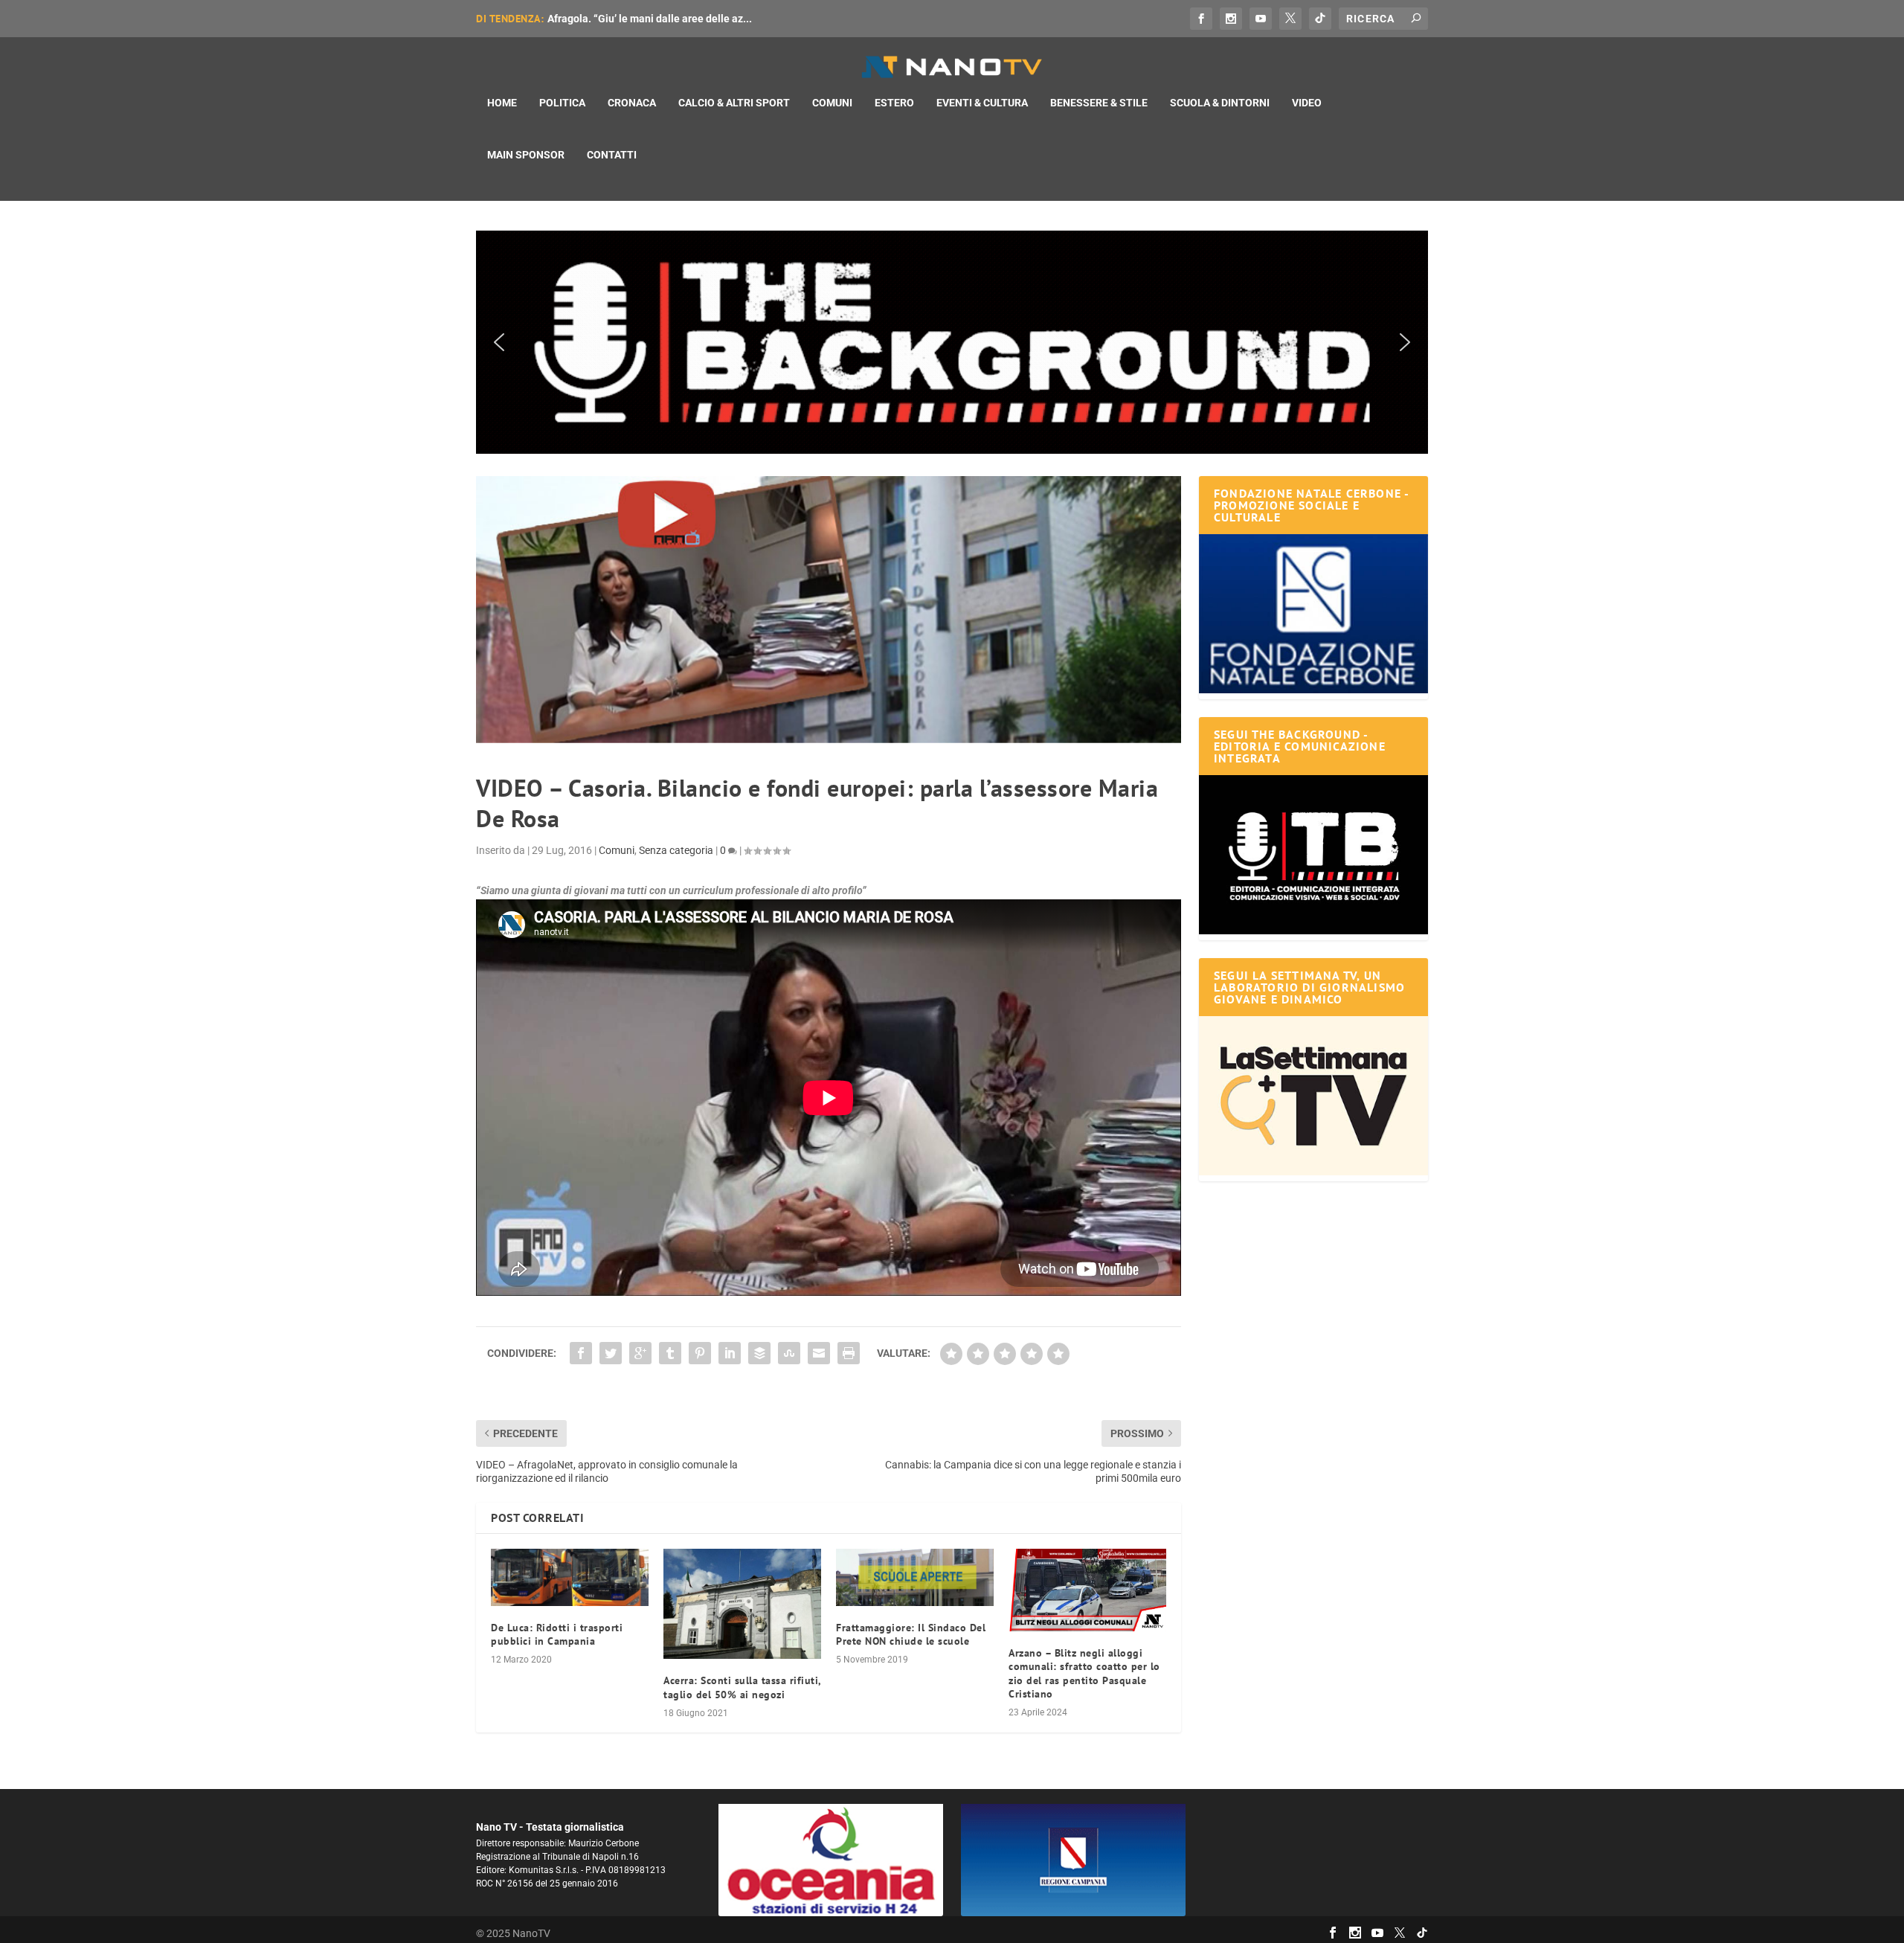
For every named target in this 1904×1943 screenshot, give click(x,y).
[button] (952, 342)
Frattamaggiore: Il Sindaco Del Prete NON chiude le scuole (911, 1634)
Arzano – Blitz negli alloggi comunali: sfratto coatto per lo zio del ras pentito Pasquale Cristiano (1084, 1673)
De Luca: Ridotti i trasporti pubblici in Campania (557, 1634)
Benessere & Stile (1099, 103)
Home (502, 103)
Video (1307, 103)
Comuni (832, 103)
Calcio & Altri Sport (734, 103)
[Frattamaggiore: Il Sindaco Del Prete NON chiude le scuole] (915, 1577)
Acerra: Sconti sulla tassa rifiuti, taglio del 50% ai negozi (742, 1687)
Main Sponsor (526, 155)
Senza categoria (676, 850)
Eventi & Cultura (982, 103)
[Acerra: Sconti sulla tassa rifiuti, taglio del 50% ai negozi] (742, 1604)
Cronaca (632, 103)
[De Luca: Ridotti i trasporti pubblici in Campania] (570, 1577)
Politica (562, 103)
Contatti (612, 155)
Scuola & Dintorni (1220, 103)
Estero (894, 103)
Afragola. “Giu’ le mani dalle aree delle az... (650, 19)
